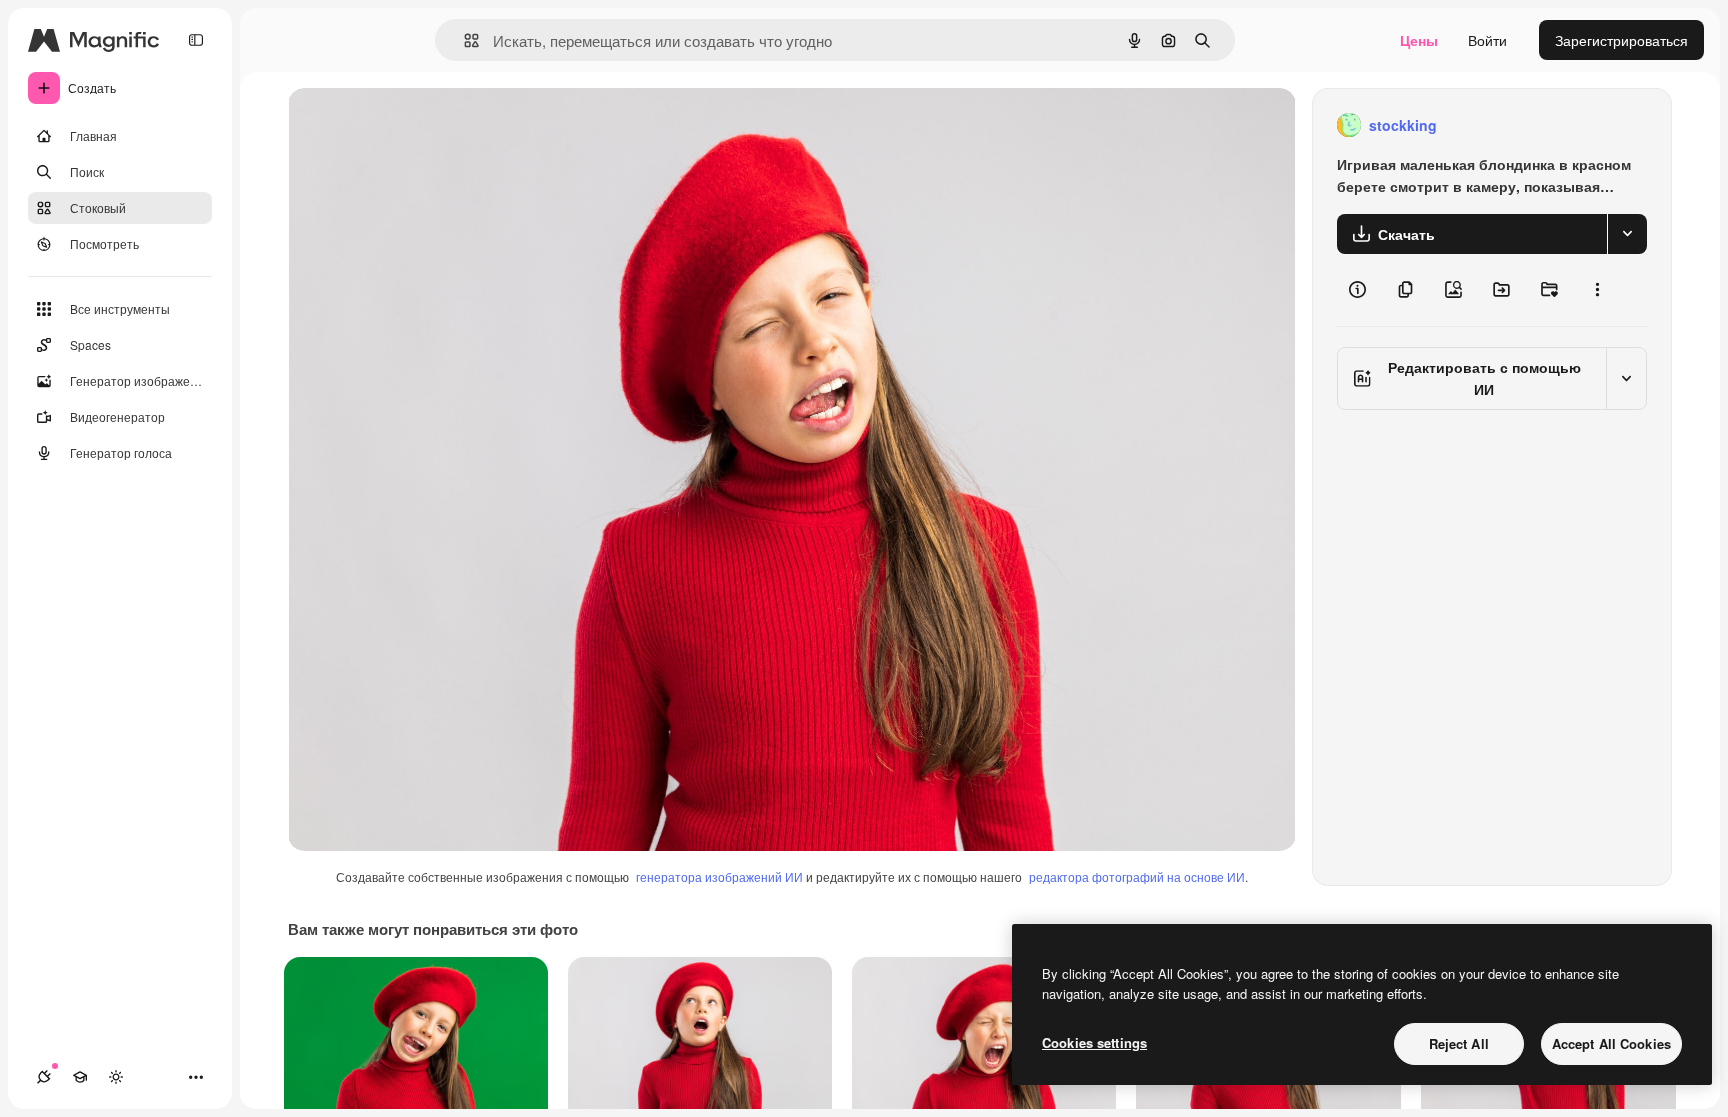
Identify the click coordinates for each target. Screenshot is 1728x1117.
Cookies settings (1094, 1042)
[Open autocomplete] (463, 40)
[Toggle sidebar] (196, 40)
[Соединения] (44, 1077)
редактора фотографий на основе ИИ (1137, 876)
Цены (1419, 40)
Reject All (1459, 1043)
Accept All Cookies (1611, 1043)
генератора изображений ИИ (719, 876)
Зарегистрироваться (1621, 40)
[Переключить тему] (116, 1077)
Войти (1487, 40)
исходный (422, 125)
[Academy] (80, 1077)
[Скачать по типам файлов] (1627, 234)
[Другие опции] (1597, 290)
